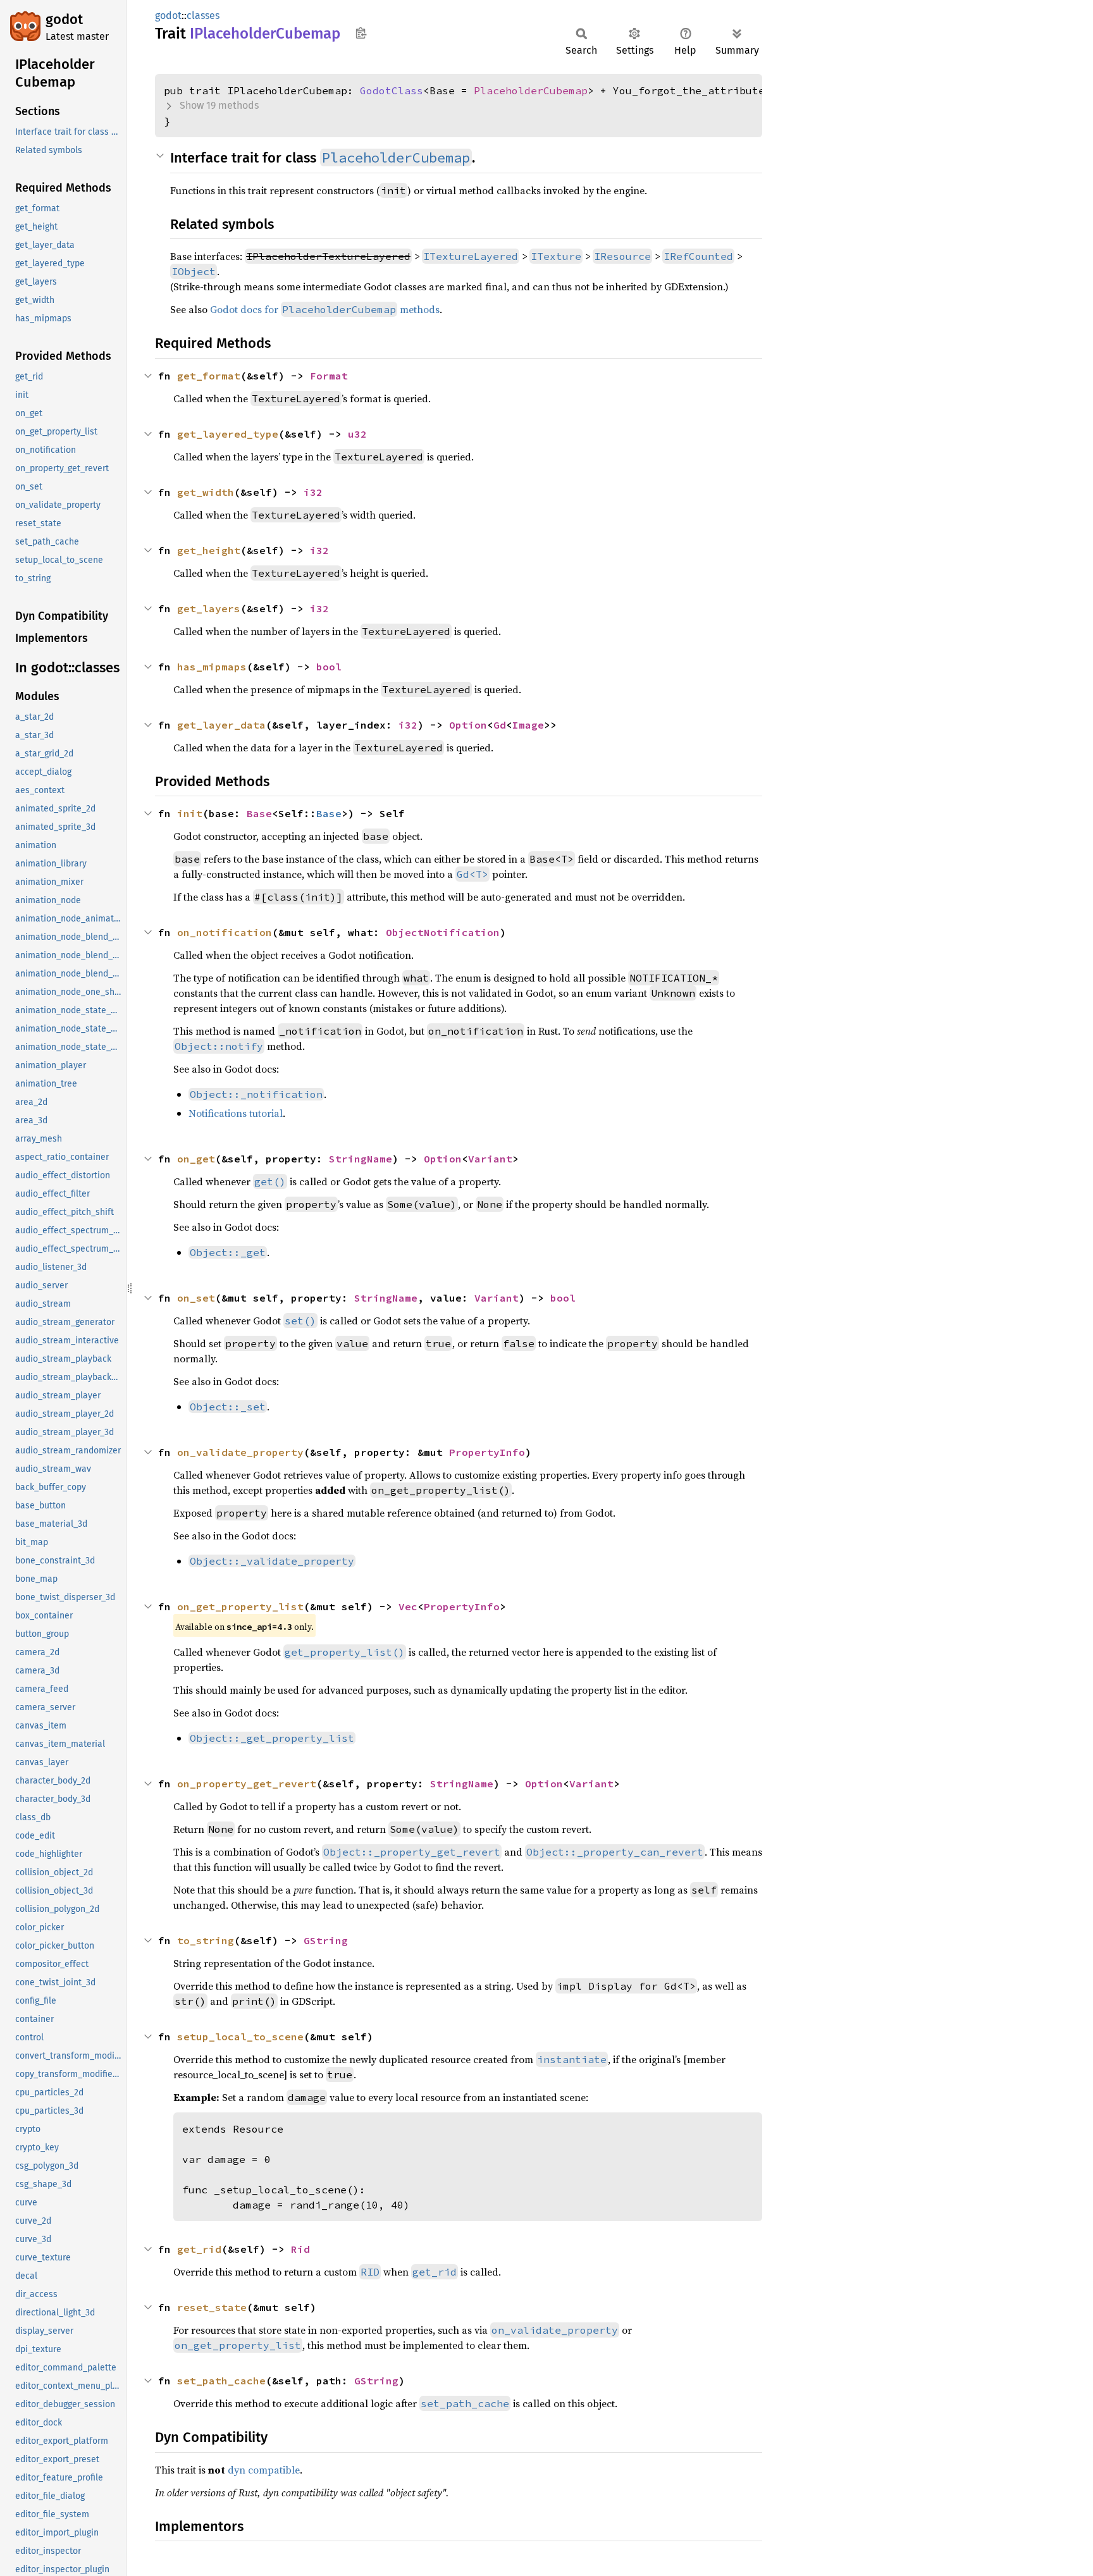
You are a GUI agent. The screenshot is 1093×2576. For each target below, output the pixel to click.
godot (64, 19)
